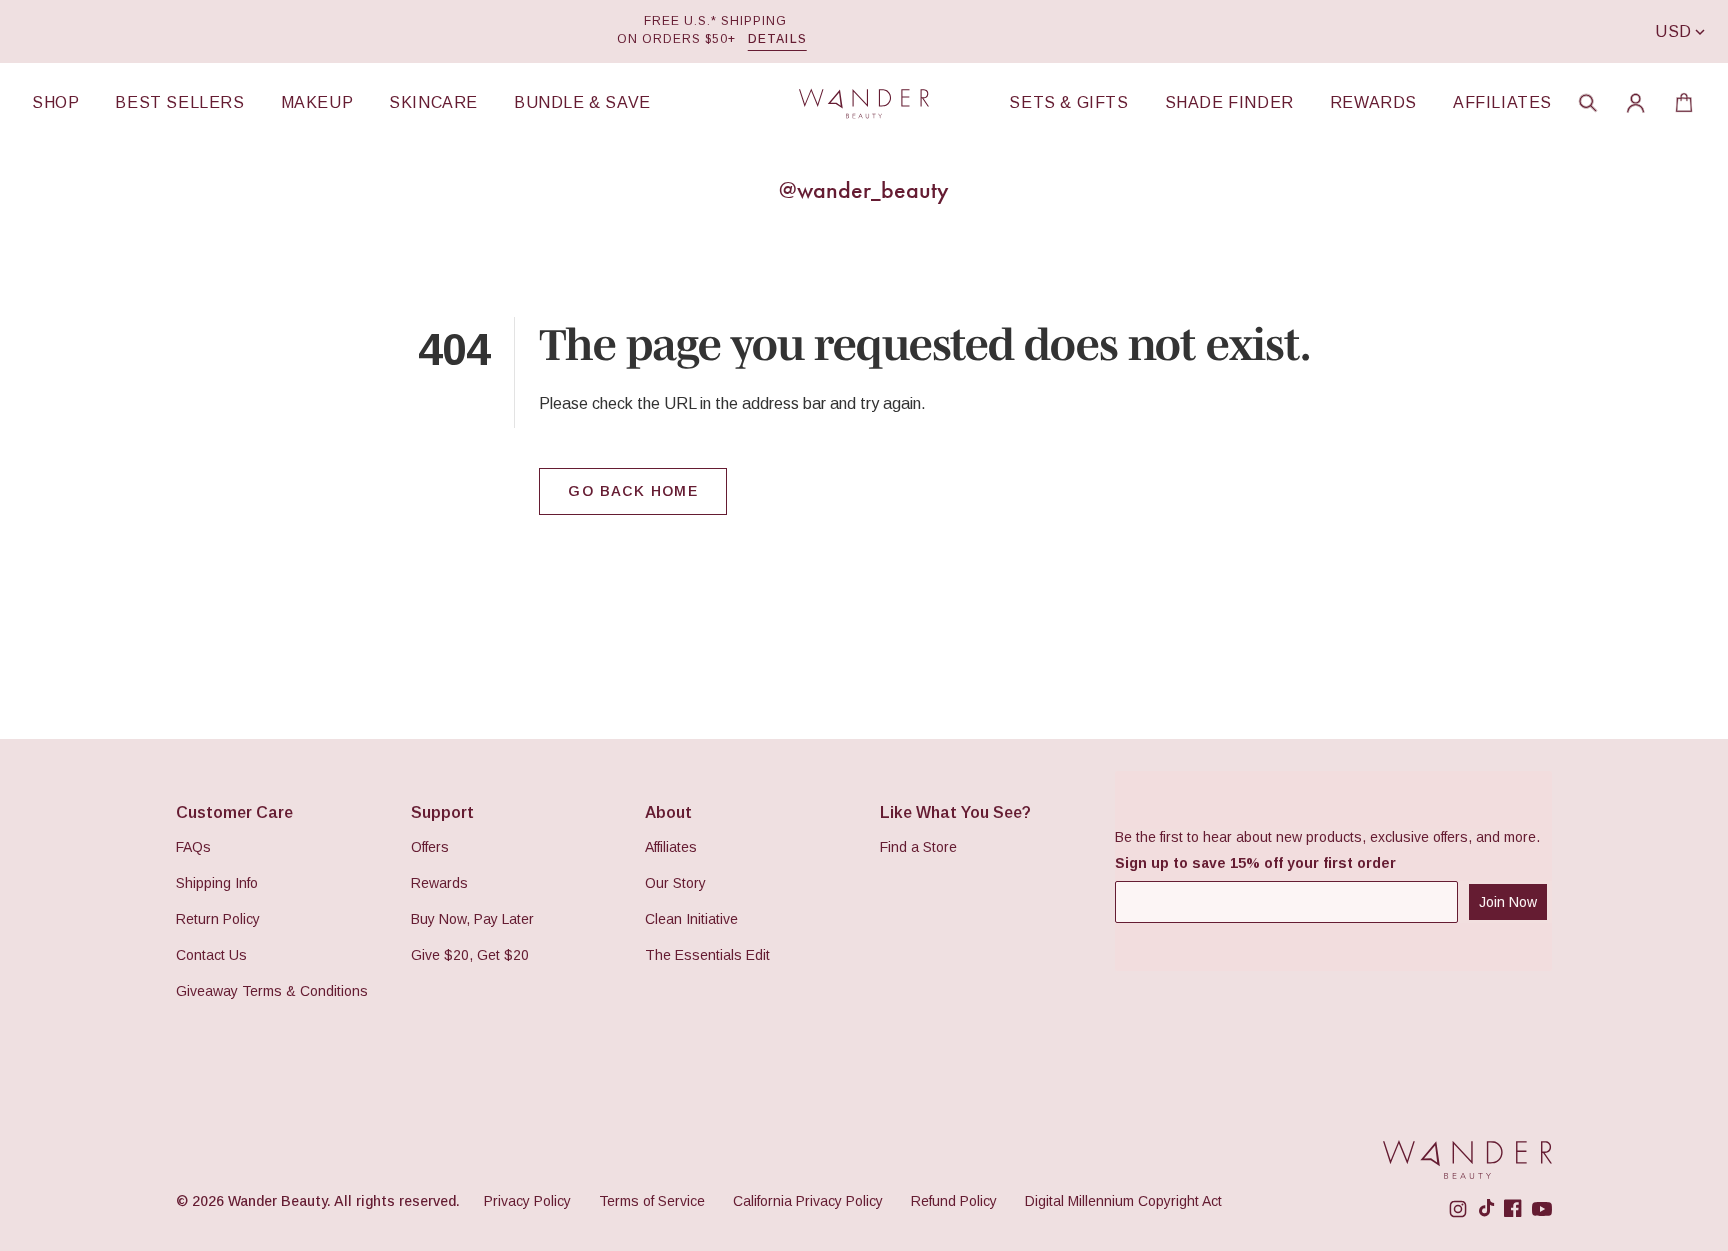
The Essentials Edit (707, 955)
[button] (1588, 103)
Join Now (1508, 902)
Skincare (433, 103)
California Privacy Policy (808, 1201)
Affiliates (1502, 103)
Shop (55, 103)
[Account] (1636, 103)
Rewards (1373, 103)
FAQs (193, 847)
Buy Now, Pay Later (472, 919)
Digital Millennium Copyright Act (1123, 1201)
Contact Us (211, 955)
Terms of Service (652, 1201)
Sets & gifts (1068, 103)
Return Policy (218, 919)
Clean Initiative (691, 919)
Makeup (317, 103)
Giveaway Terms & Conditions (272, 991)
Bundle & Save (582, 103)
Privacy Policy (527, 1201)
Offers (430, 847)
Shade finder (1229, 103)
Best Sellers (179, 103)
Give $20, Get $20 (470, 955)
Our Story (675, 883)
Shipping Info (217, 883)
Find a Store (918, 847)
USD (1673, 32)
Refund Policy (954, 1201)
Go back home (633, 491)
